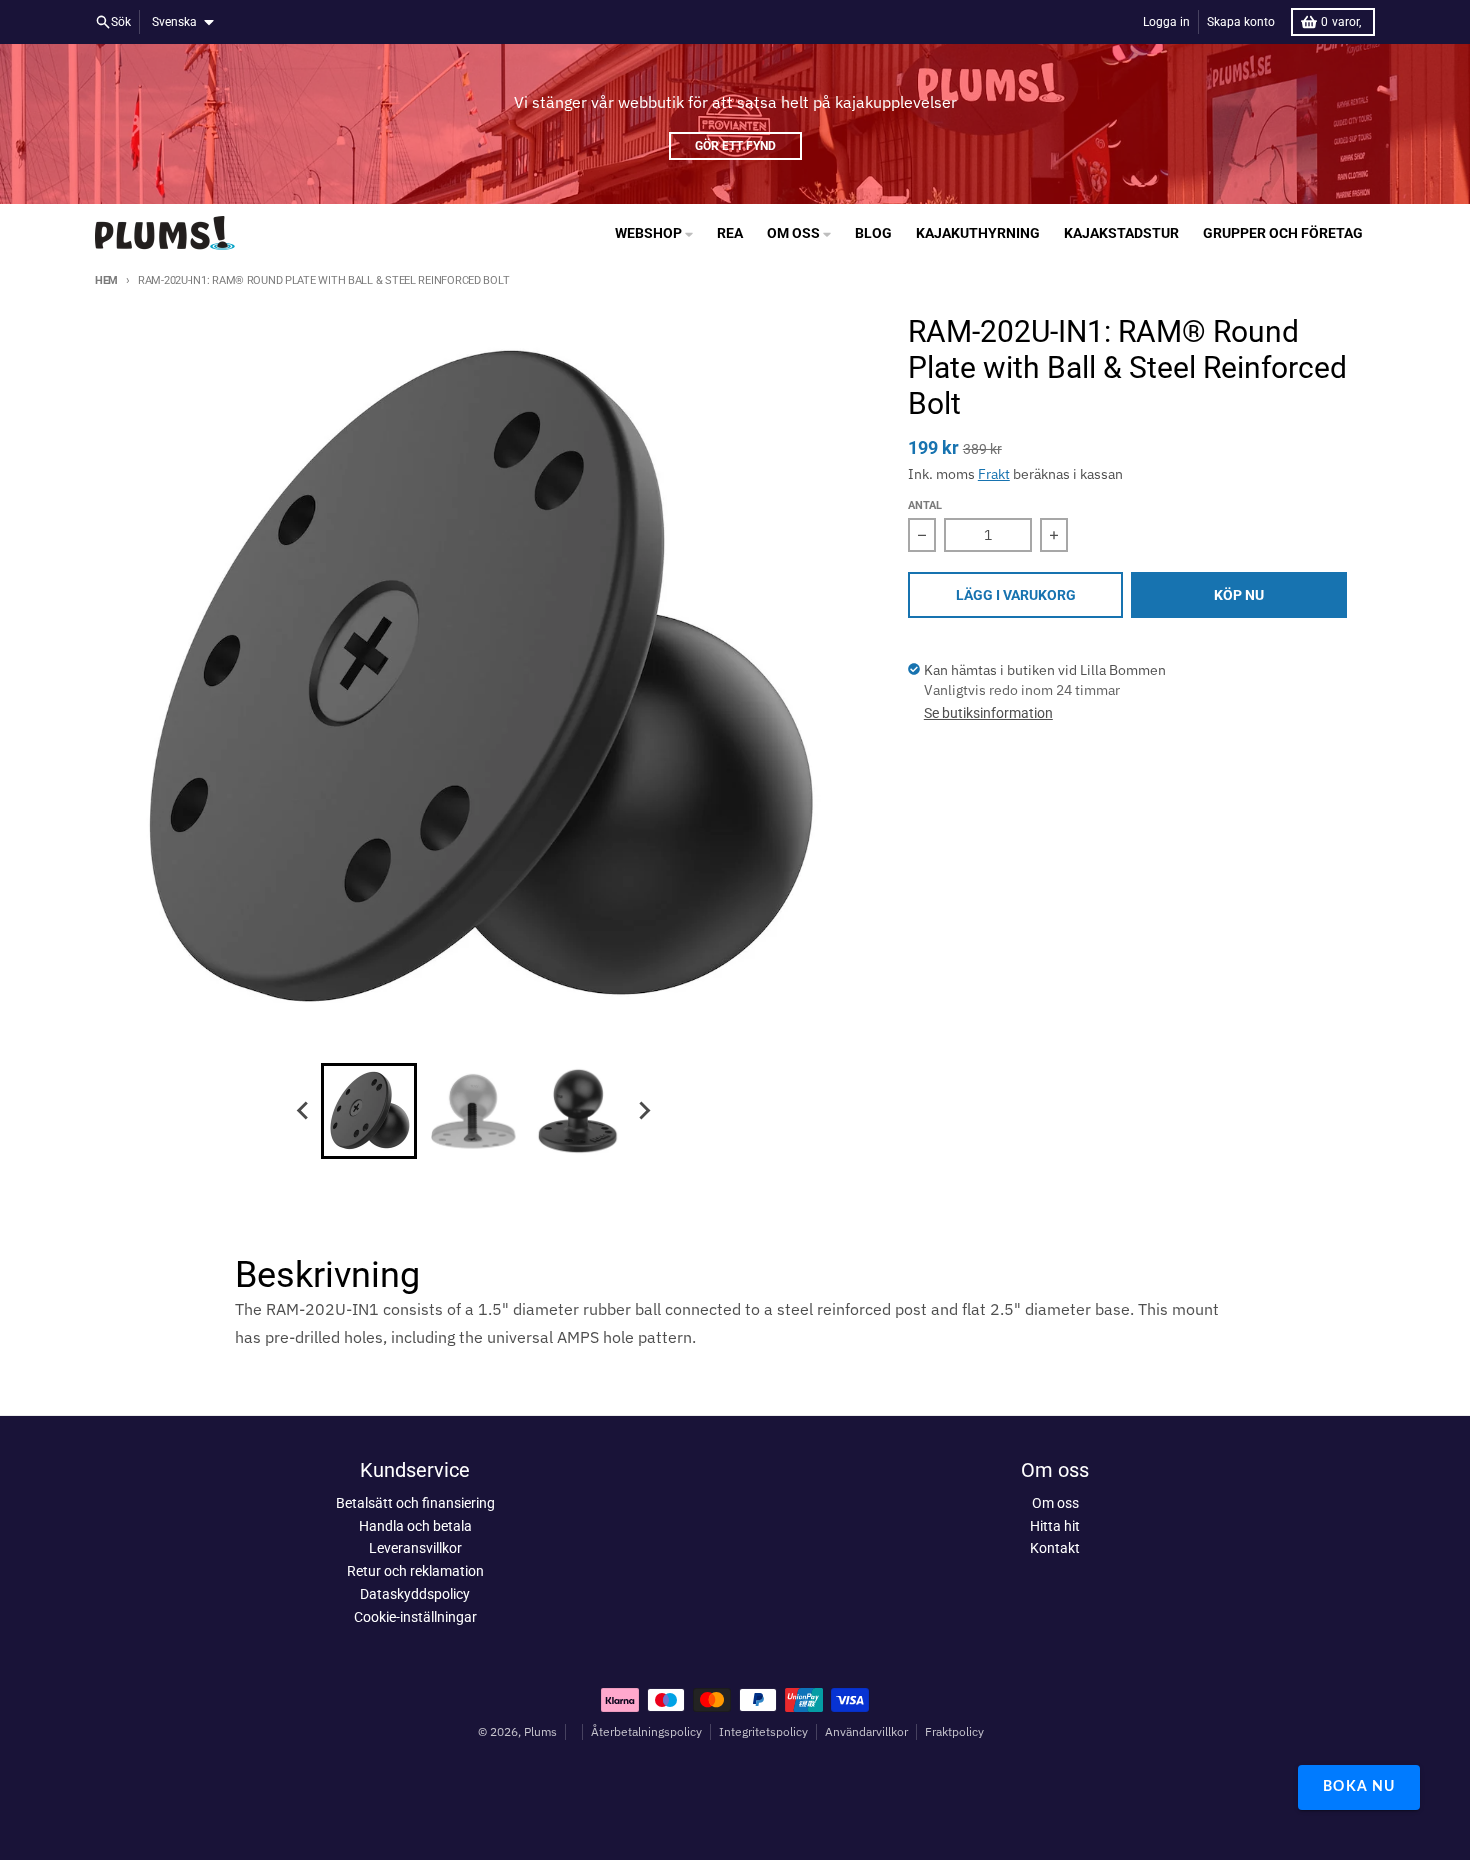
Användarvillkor (866, 1731)
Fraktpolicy (954, 1731)
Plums (540, 1731)
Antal (925, 505)
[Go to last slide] (303, 1111)
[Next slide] (643, 1111)
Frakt (994, 474)
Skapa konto (1241, 22)
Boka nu (1359, 1787)
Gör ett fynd (735, 146)
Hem (106, 280)
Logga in (1166, 22)
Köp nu (1239, 595)
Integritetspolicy (763, 1731)
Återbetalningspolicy (646, 1731)
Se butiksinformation (988, 713)
